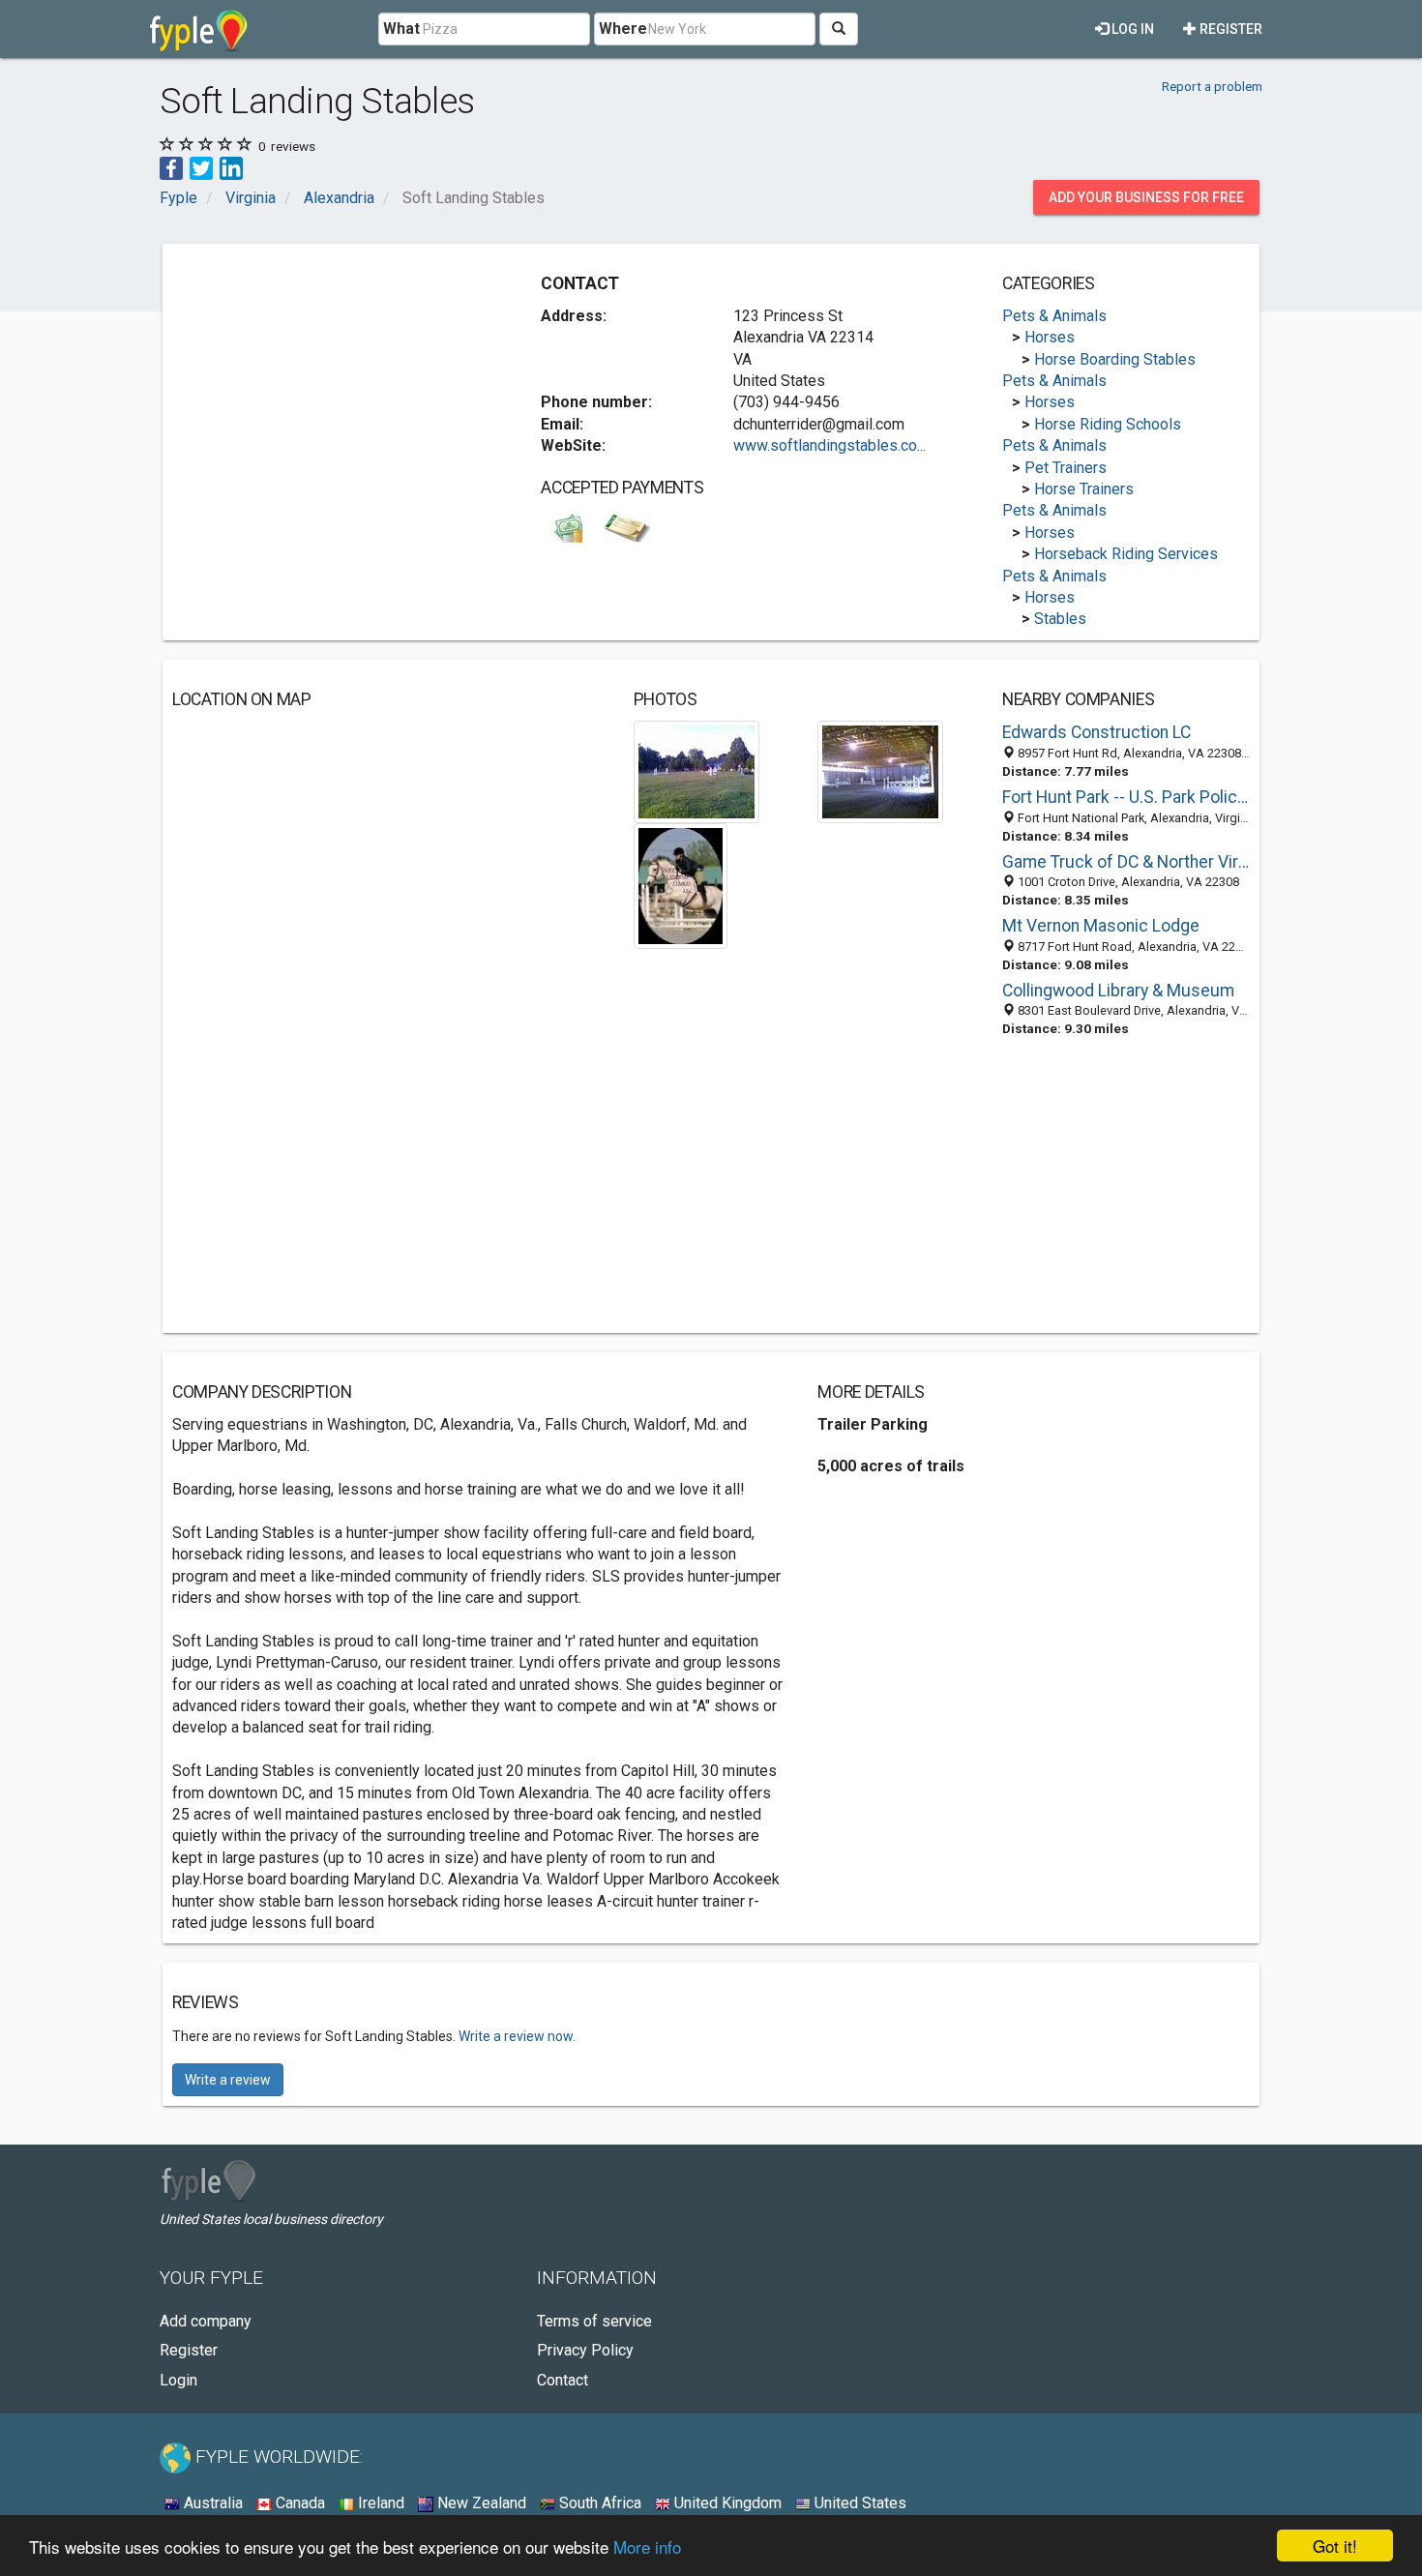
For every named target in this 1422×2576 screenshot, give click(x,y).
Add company (206, 2321)
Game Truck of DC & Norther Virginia (1126, 862)
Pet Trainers (1066, 468)
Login (178, 2380)
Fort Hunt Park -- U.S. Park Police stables (1126, 797)
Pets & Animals (1054, 316)
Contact (563, 2380)
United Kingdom (726, 2503)
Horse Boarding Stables (1115, 359)
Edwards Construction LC (1096, 732)
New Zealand (480, 2503)
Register (1229, 29)
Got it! (1335, 2546)
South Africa (598, 2503)
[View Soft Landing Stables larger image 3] (681, 886)
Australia (211, 2503)
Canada (298, 2503)
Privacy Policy (585, 2350)
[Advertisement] (335, 389)
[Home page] (199, 29)
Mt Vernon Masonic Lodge (1101, 926)
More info (647, 2546)
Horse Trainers (1084, 489)
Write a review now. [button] (517, 2036)
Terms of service (594, 2321)
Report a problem (1212, 86)
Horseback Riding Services (1126, 554)
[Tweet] (201, 167)
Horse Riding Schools (1108, 424)
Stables (1060, 619)
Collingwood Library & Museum (1118, 991)
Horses (1050, 337)
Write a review (228, 2080)
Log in (1131, 29)
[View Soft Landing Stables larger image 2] (880, 771)
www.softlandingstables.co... (829, 445)
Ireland (379, 2503)
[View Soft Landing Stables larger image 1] (696, 771)
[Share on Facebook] (171, 167)
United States (859, 2503)
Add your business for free (1146, 197)
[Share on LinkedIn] (231, 167)
